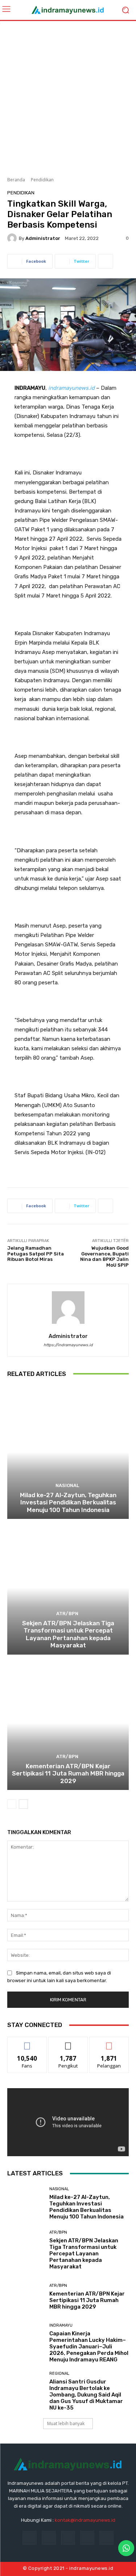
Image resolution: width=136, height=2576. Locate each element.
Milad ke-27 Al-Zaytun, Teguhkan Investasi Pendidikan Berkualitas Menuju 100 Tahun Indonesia (68, 1502)
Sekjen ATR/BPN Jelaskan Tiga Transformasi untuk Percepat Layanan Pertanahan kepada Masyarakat (68, 1634)
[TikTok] (68, 2538)
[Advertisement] (68, 96)
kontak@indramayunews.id (85, 2520)
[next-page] (23, 1804)
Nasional (67, 1485)
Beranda (16, 180)
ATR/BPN (67, 1614)
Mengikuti (68, 2042)
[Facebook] (30, 2538)
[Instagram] (49, 2538)
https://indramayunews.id (68, 1345)
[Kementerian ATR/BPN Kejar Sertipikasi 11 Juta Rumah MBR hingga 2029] (68, 1724)
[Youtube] (106, 2538)
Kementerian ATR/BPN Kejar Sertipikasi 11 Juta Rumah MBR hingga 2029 (68, 1773)
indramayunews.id (71, 388)
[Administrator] (13, 238)
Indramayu (61, 2325)
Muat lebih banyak (66, 2423)
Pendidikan (42, 180)
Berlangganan (109, 2042)
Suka (27, 2042)
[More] (106, 261)
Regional (59, 2374)
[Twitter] (87, 2538)
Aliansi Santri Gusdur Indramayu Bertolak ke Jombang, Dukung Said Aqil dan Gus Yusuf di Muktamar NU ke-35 (86, 2395)
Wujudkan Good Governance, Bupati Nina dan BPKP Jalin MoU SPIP (104, 1257)
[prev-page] (12, 1804)
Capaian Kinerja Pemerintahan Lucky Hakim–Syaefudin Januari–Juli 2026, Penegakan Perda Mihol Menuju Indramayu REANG (89, 2347)
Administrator (43, 238)
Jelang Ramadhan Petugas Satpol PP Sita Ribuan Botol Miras (36, 1254)
